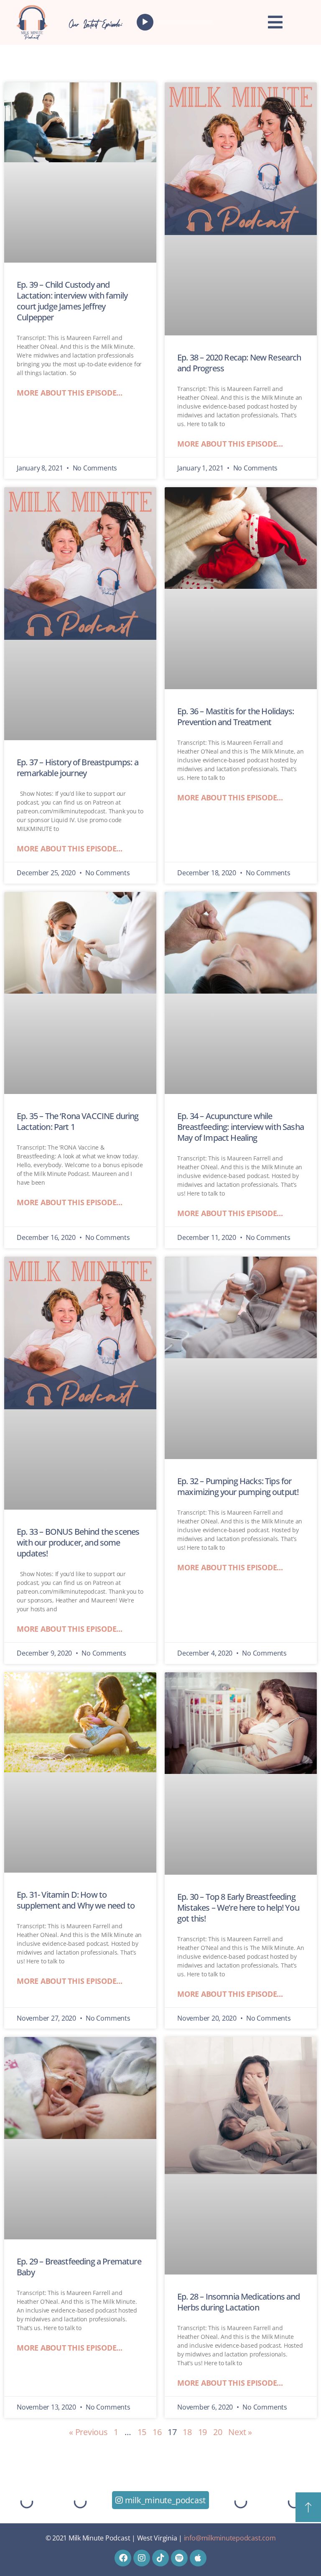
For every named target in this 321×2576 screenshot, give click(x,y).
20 (218, 2432)
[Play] (145, 22)
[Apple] (198, 2558)
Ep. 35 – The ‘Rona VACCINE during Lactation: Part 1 (78, 1121)
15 (142, 2432)
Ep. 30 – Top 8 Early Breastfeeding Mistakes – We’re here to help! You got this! (238, 1908)
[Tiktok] (160, 2558)
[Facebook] (123, 2558)
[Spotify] (179, 2558)
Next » (240, 2432)
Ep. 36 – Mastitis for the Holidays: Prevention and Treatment (236, 717)
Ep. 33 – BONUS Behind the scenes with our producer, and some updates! (78, 1542)
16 (157, 2432)
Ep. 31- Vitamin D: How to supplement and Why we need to (76, 1900)
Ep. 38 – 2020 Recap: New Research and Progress (239, 363)
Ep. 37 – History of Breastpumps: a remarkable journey (78, 768)
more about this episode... (70, 393)
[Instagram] (142, 2558)
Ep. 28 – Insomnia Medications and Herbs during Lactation (239, 2302)
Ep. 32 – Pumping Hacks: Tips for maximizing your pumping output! (238, 1486)
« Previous (88, 2432)
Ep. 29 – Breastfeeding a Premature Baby (79, 2267)
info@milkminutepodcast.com (230, 2538)
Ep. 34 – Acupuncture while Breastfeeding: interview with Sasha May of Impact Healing (241, 1127)
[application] (176, 22)
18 (187, 2432)
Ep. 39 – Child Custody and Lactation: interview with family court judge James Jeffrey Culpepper (72, 301)
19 (203, 2432)
